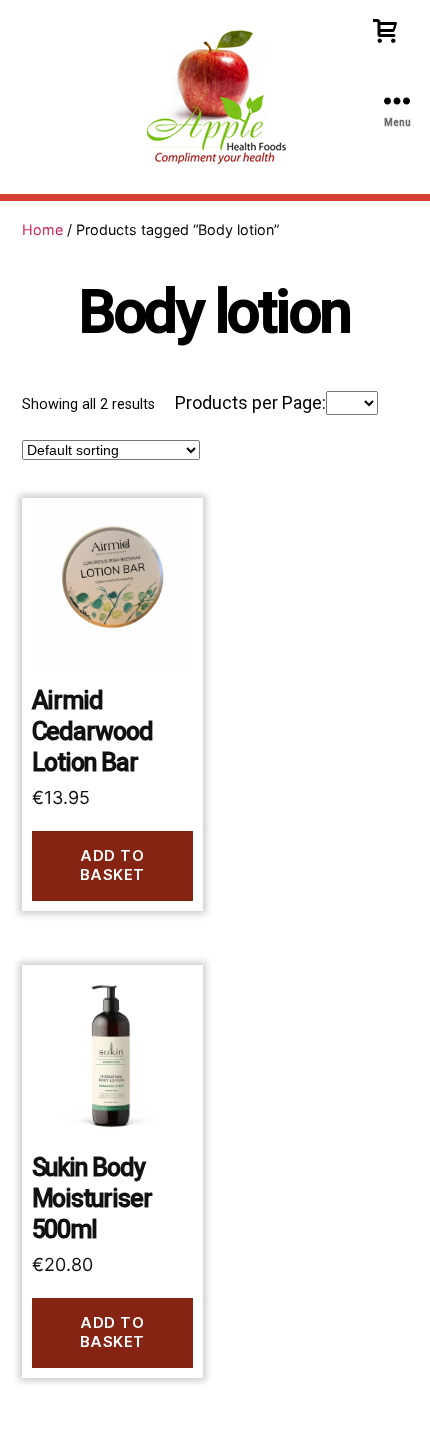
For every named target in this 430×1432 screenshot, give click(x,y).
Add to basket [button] (112, 865)
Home (42, 229)
